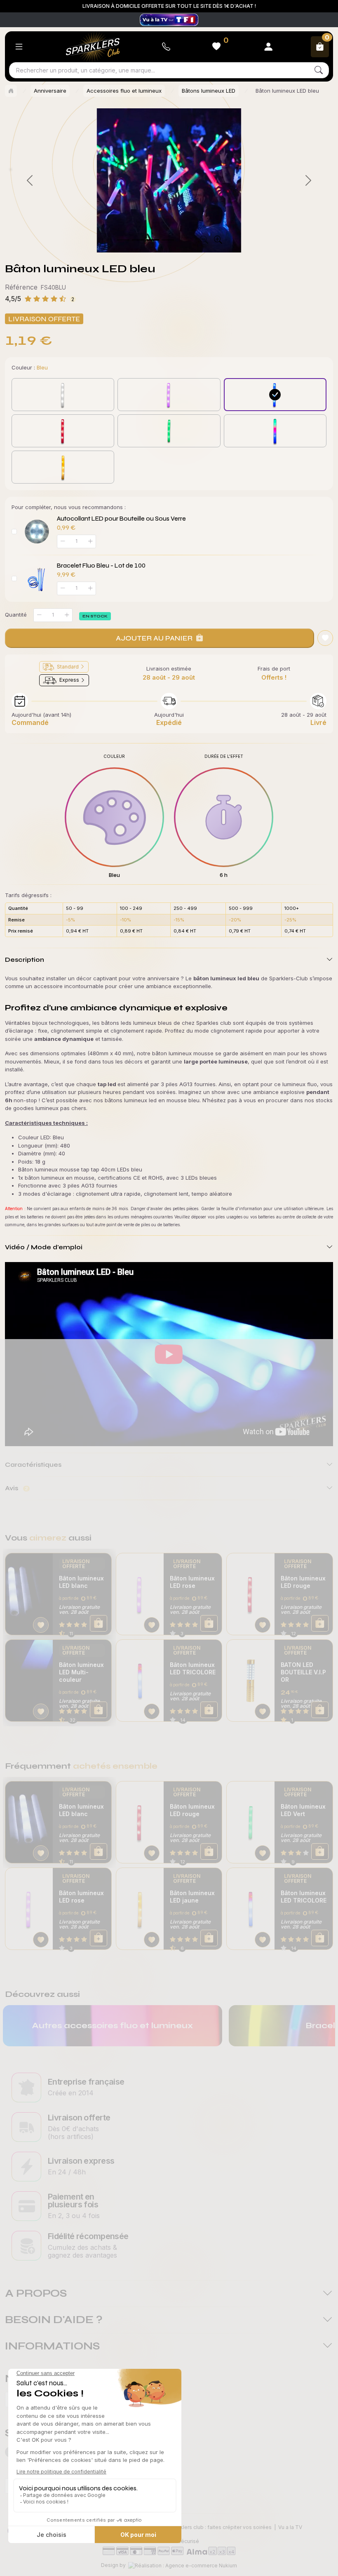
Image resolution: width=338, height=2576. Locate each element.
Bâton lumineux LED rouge (303, 1582)
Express (69, 680)
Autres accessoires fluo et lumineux (112, 2026)
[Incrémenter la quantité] (67, 615)
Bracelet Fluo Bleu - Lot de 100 (101, 566)
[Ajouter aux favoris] (41, 1625)
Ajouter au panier (154, 638)
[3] (168, 240)
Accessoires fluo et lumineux (124, 91)
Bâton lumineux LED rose (192, 1582)
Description (25, 960)
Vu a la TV (290, 2527)
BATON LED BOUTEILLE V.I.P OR (303, 1672)
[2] (153, 240)
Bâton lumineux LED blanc (81, 1582)
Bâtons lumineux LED (209, 91)
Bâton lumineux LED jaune (192, 1897)
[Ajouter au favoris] (325, 638)
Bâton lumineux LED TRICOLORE (193, 1668)
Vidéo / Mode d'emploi (44, 1247)
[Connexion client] (268, 47)
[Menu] (19, 47)
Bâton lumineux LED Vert (303, 1810)
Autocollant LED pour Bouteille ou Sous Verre (121, 519)
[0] (123, 240)
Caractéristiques (33, 1464)
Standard (68, 667)
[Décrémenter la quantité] (39, 615)
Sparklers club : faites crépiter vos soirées (220, 2527)
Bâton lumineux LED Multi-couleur (81, 1672)
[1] (138, 240)
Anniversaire (50, 91)
